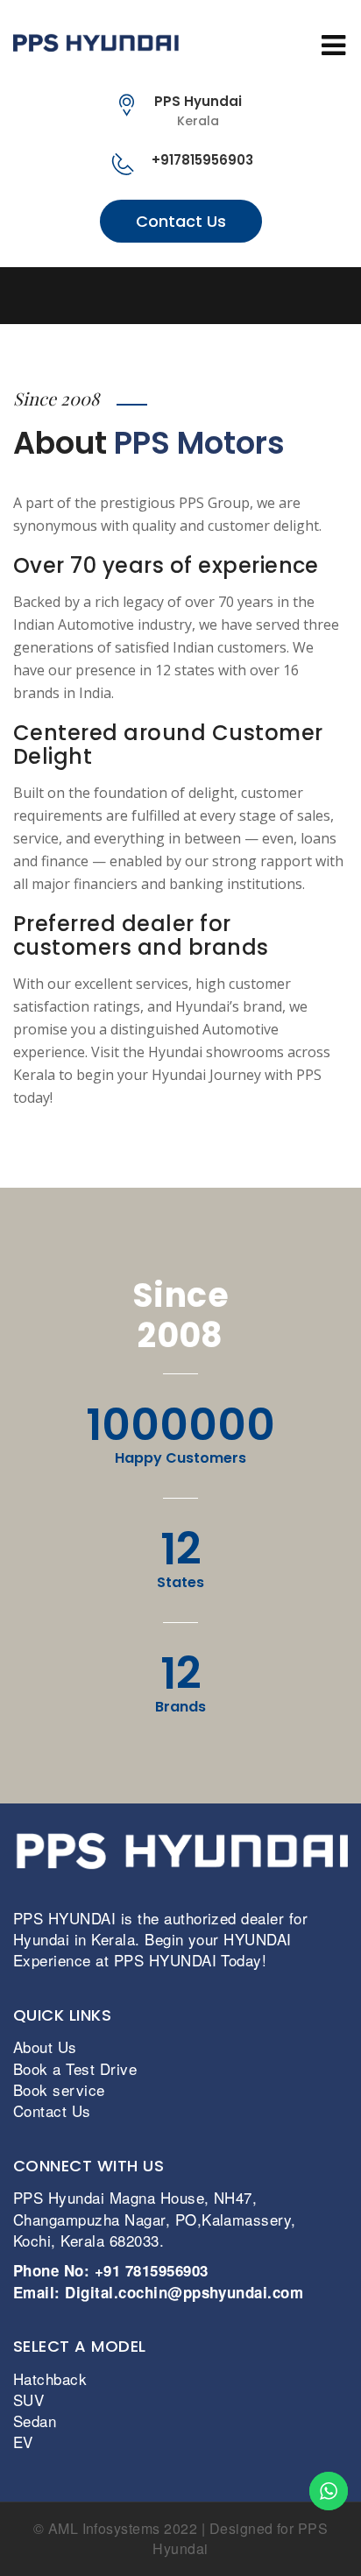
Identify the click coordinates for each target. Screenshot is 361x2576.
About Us (45, 2047)
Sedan (35, 2421)
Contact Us (181, 221)
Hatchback (50, 2378)
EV (23, 2442)
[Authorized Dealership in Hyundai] (180, 42)
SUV (28, 2400)
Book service (59, 2089)
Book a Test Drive (75, 2068)
